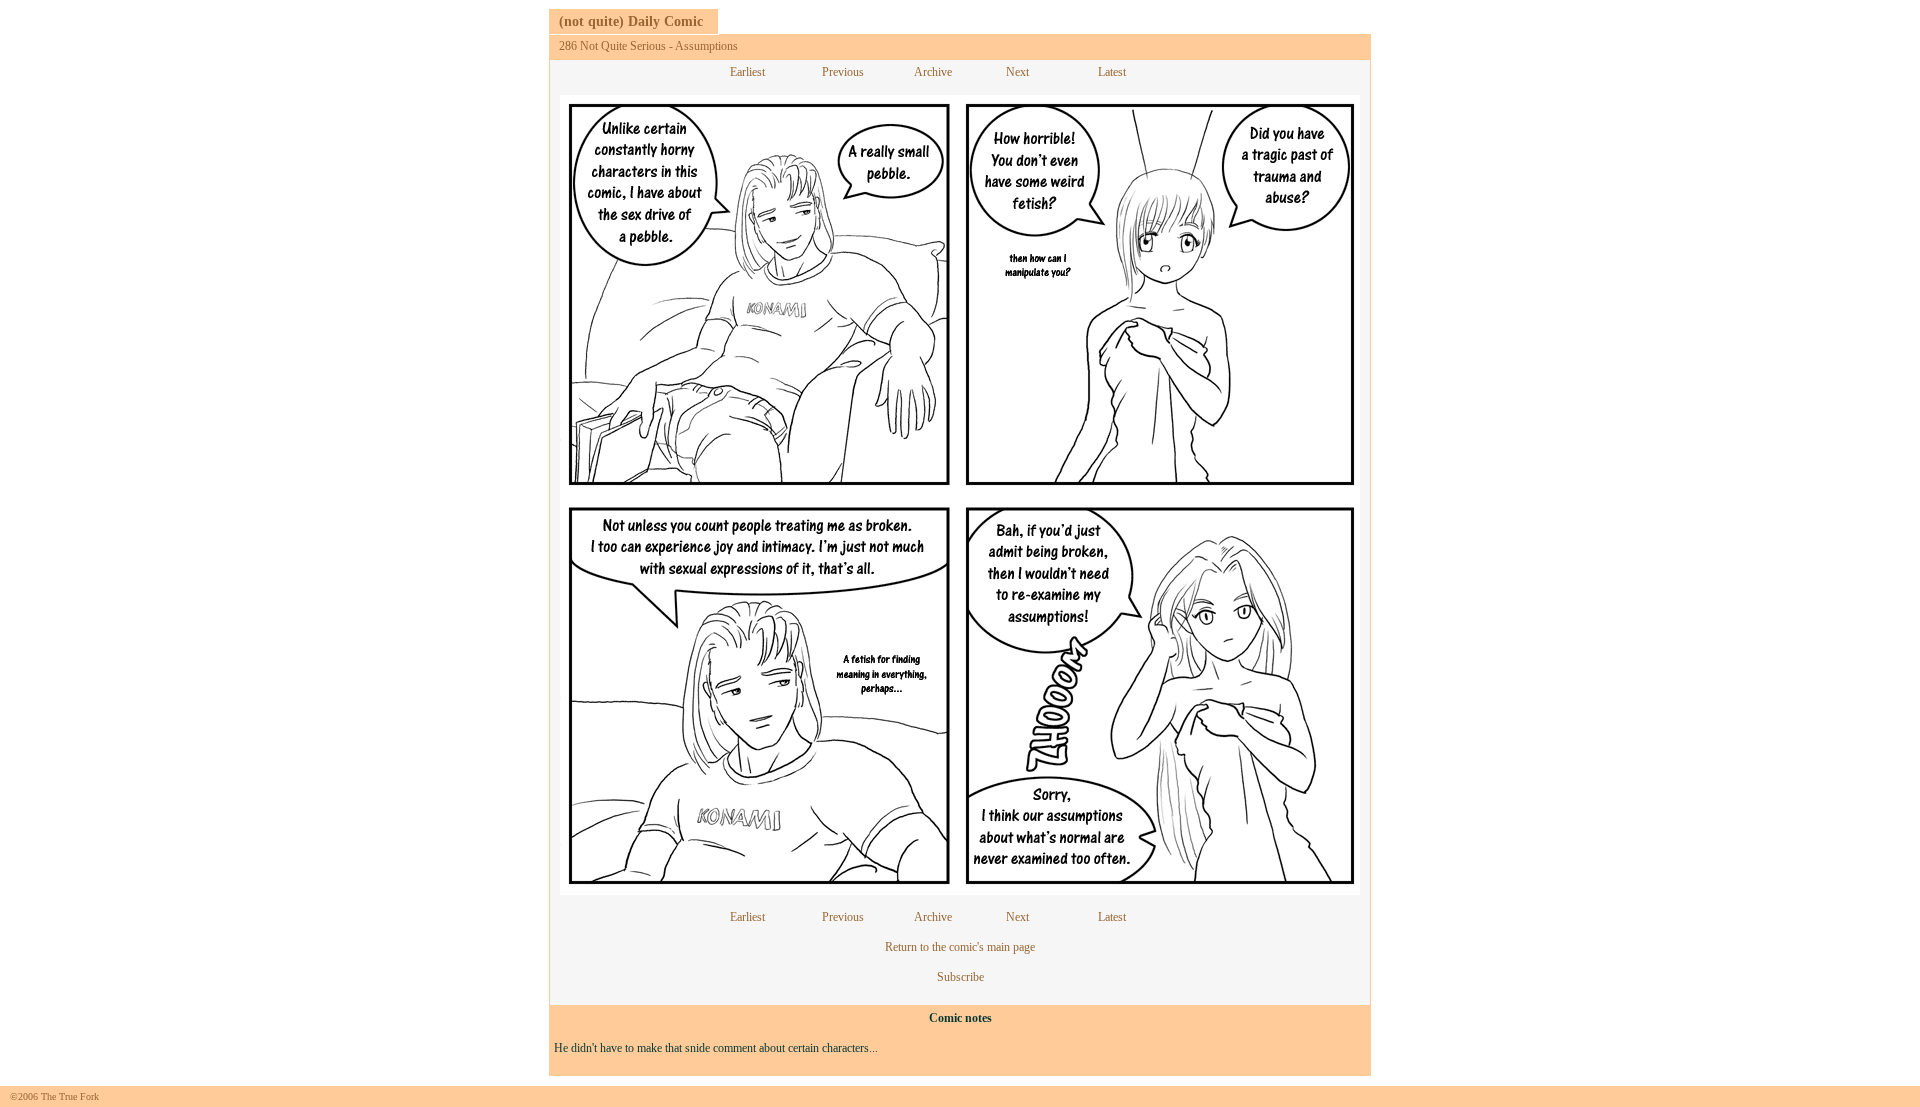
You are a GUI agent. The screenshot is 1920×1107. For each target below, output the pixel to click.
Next (1017, 72)
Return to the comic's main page (960, 947)
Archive (933, 72)
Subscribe (960, 977)
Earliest (747, 72)
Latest (1112, 72)
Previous (843, 72)
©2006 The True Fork (54, 1096)
